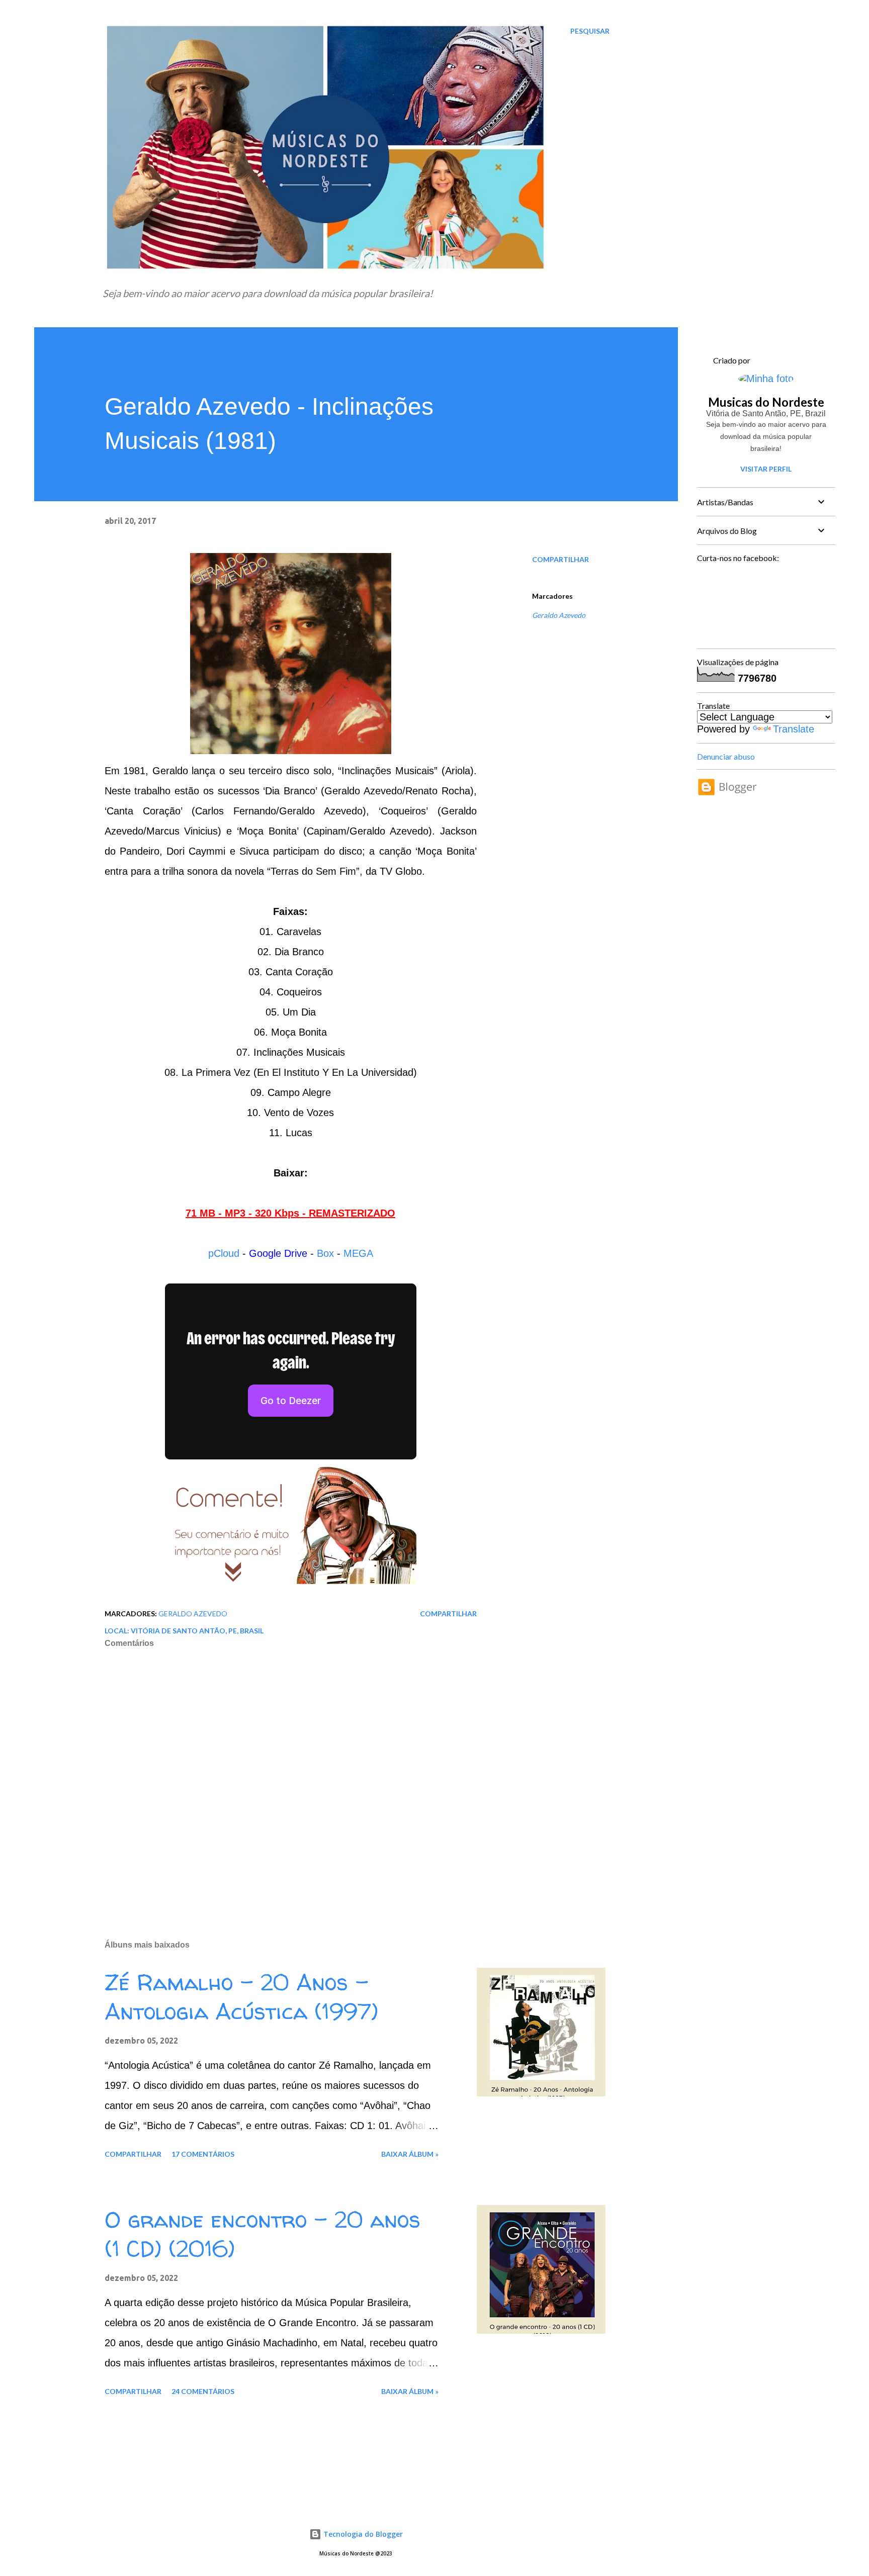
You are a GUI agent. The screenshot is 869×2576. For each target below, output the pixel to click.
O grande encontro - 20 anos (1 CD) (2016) (263, 2234)
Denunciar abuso (726, 756)
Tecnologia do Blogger (362, 2534)
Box (325, 1253)
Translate (794, 729)
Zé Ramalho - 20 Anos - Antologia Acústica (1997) (241, 1997)
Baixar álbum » (410, 2154)
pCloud (224, 1253)
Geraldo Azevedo (559, 615)
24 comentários (203, 2391)
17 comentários (203, 2154)
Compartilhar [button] (560, 559)
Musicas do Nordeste (766, 402)
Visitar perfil (766, 469)
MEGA (358, 1253)
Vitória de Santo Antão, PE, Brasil (197, 1631)
